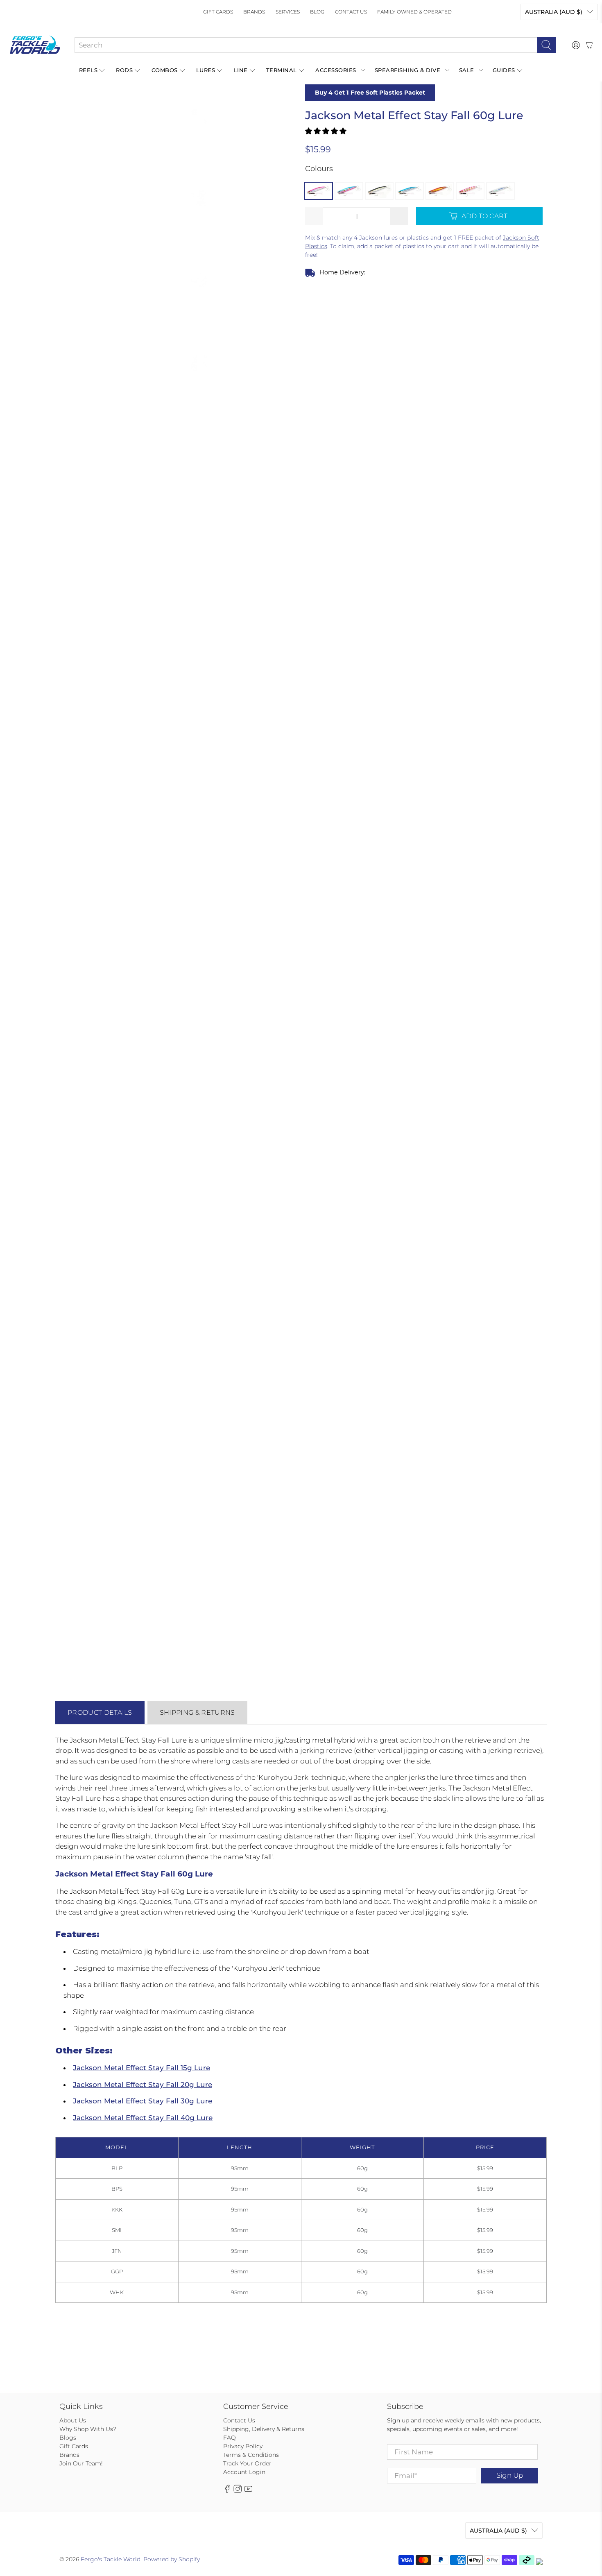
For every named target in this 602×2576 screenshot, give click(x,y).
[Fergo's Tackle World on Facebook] (227, 2491)
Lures (206, 70)
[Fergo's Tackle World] (35, 45)
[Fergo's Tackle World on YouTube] (248, 2491)
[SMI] (410, 191)
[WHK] (500, 191)
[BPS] (349, 191)
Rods (124, 70)
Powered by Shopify (172, 2559)
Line (241, 70)
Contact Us (351, 12)
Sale (467, 70)
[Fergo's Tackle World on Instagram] (238, 2491)
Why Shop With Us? (88, 2429)
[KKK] (379, 191)
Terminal (282, 70)
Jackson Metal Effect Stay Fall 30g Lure (143, 2101)
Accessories (336, 70)
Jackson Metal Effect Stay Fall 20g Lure (143, 2085)
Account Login (244, 2472)
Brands (254, 12)
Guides (504, 70)
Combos (165, 70)
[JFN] (440, 191)
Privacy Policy (243, 2446)
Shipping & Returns (197, 1712)
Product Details (100, 1712)
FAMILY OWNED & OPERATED (414, 12)
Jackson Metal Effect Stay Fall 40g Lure (143, 2118)
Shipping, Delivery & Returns (264, 2429)
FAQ (230, 2438)
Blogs (68, 2438)
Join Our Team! (81, 2463)
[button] (326, 131)
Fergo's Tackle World (111, 2559)
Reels (88, 70)
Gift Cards (218, 12)
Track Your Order (247, 2463)
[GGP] (470, 191)
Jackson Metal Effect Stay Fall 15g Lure (141, 2068)
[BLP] (319, 191)
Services (288, 12)
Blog (317, 12)
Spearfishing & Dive (408, 70)
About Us (73, 2420)
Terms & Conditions (251, 2455)
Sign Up (510, 2475)
